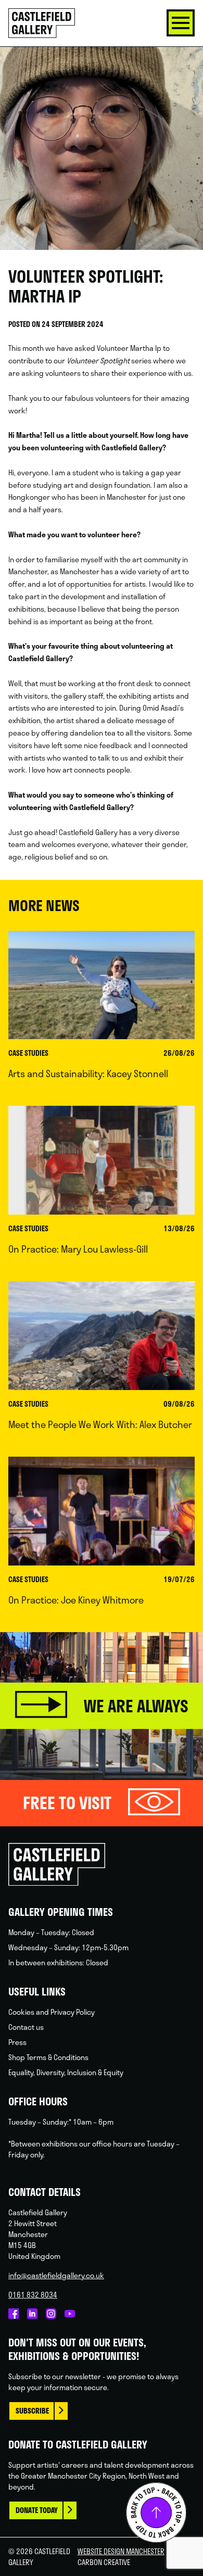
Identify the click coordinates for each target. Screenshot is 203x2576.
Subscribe (32, 2411)
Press (17, 2042)
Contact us (26, 2027)
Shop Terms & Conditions (48, 2057)
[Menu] (181, 23)
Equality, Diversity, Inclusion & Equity (66, 2072)
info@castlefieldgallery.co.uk (56, 2275)
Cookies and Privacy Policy (52, 2012)
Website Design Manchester (121, 2551)
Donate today (37, 2510)
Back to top (156, 2512)
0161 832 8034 (33, 2295)
